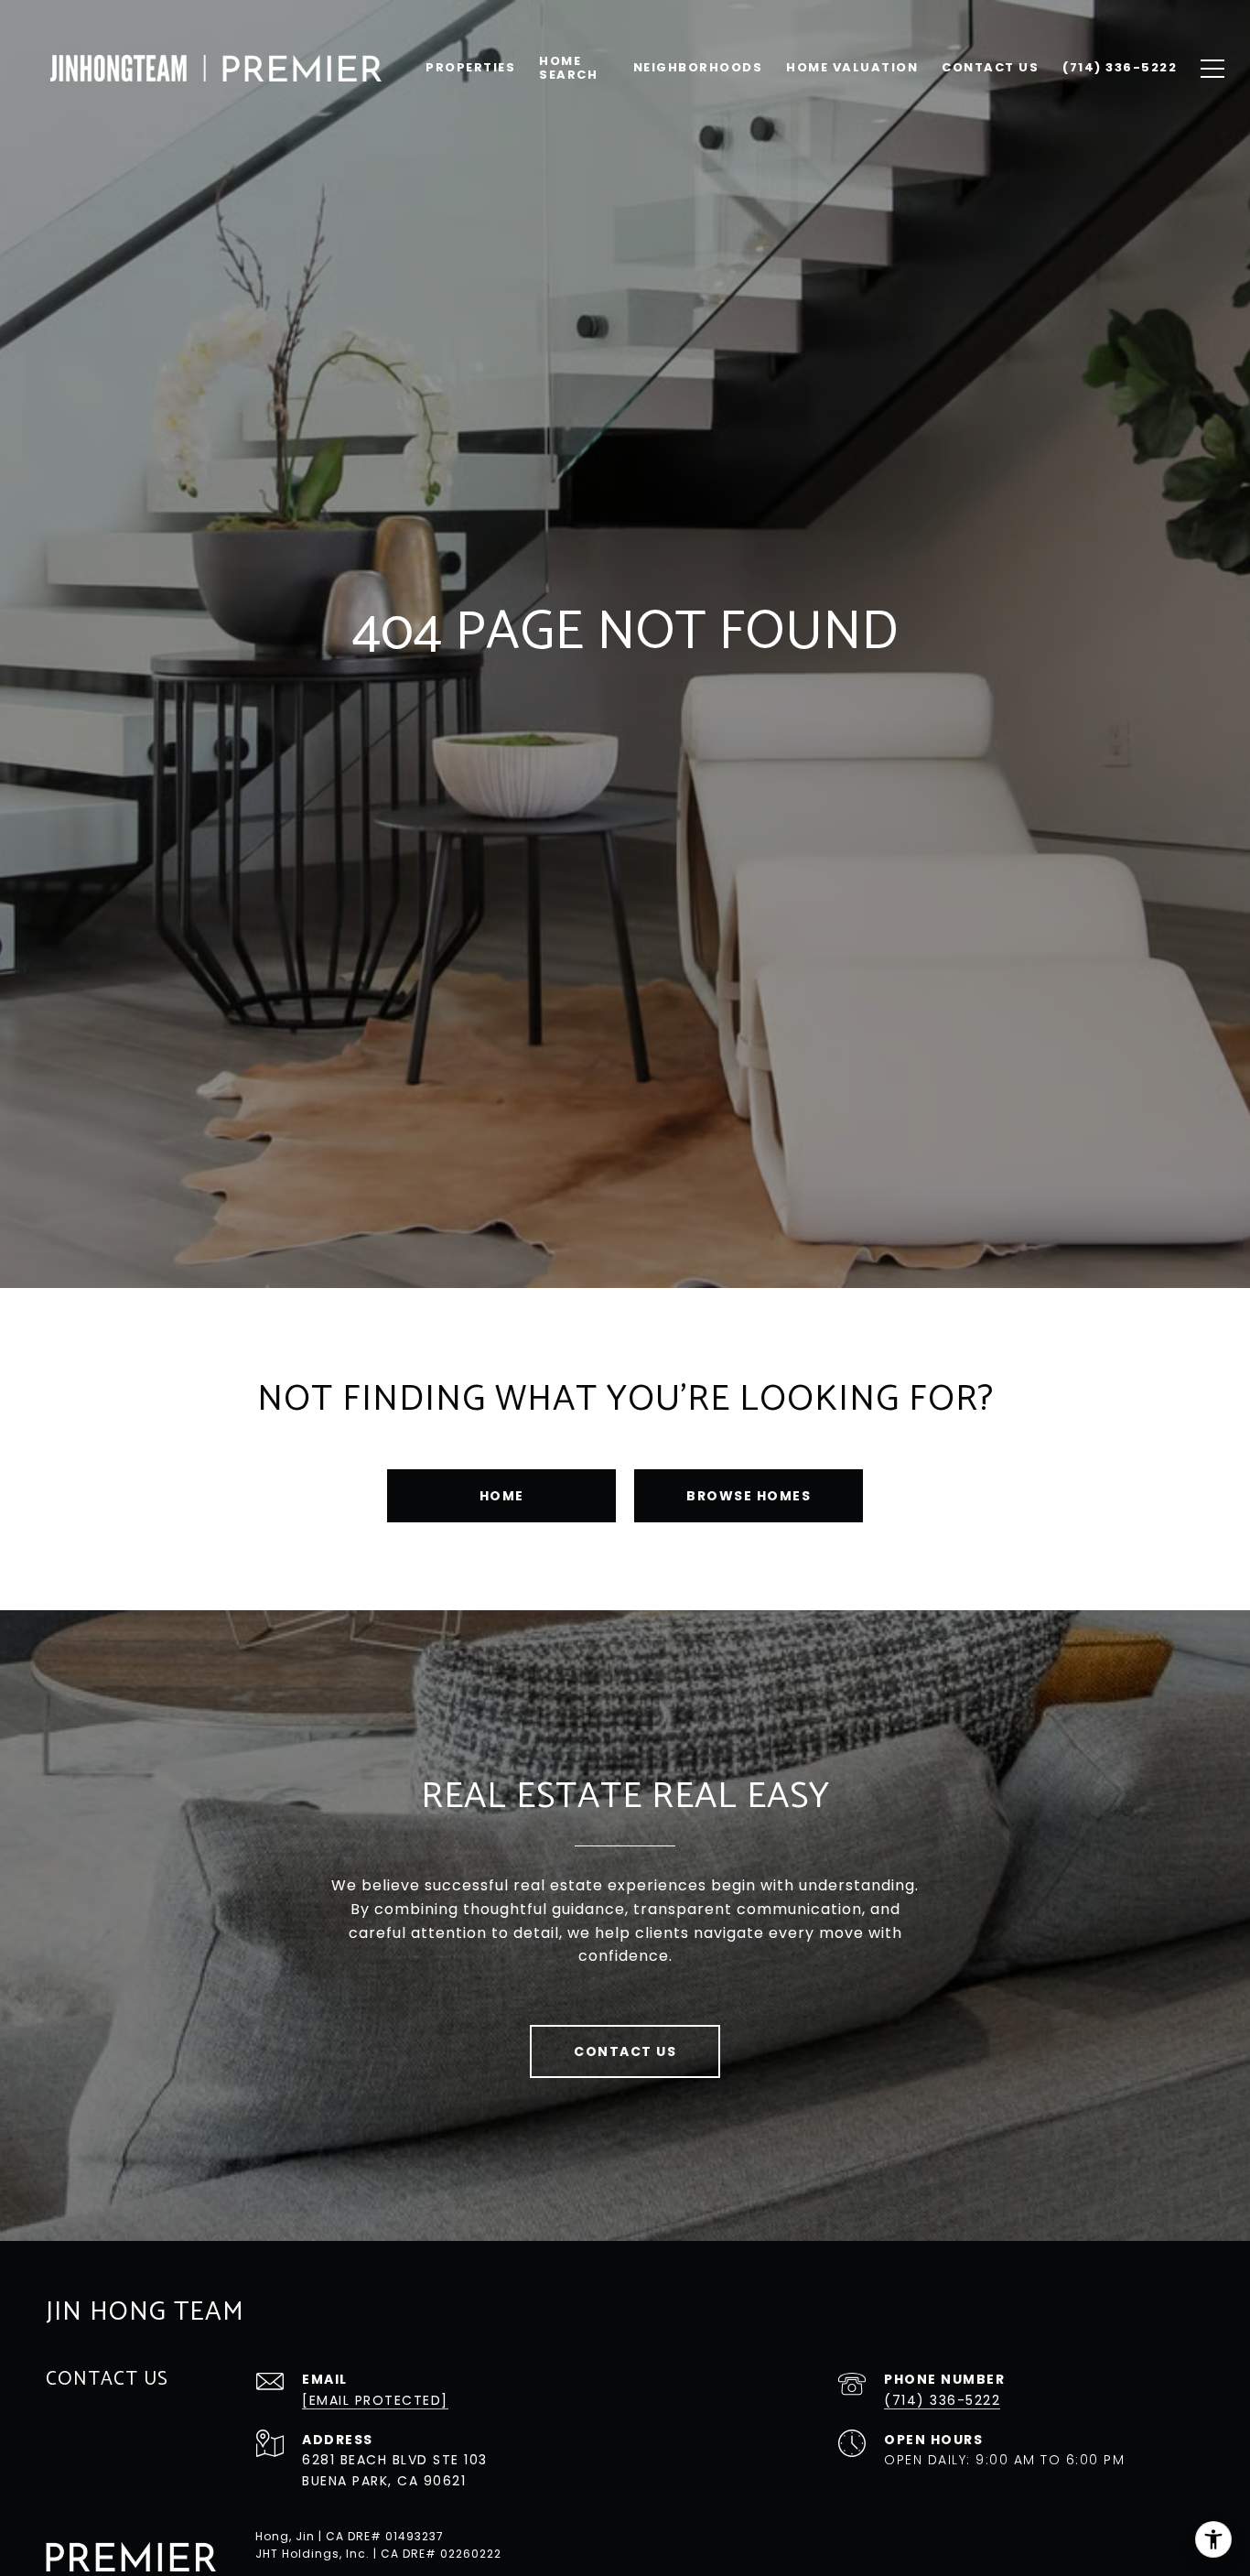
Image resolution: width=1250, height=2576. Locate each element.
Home (502, 1496)
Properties (470, 67)
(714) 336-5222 (942, 2400)
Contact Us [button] (625, 2051)
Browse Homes (749, 1496)
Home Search (568, 67)
